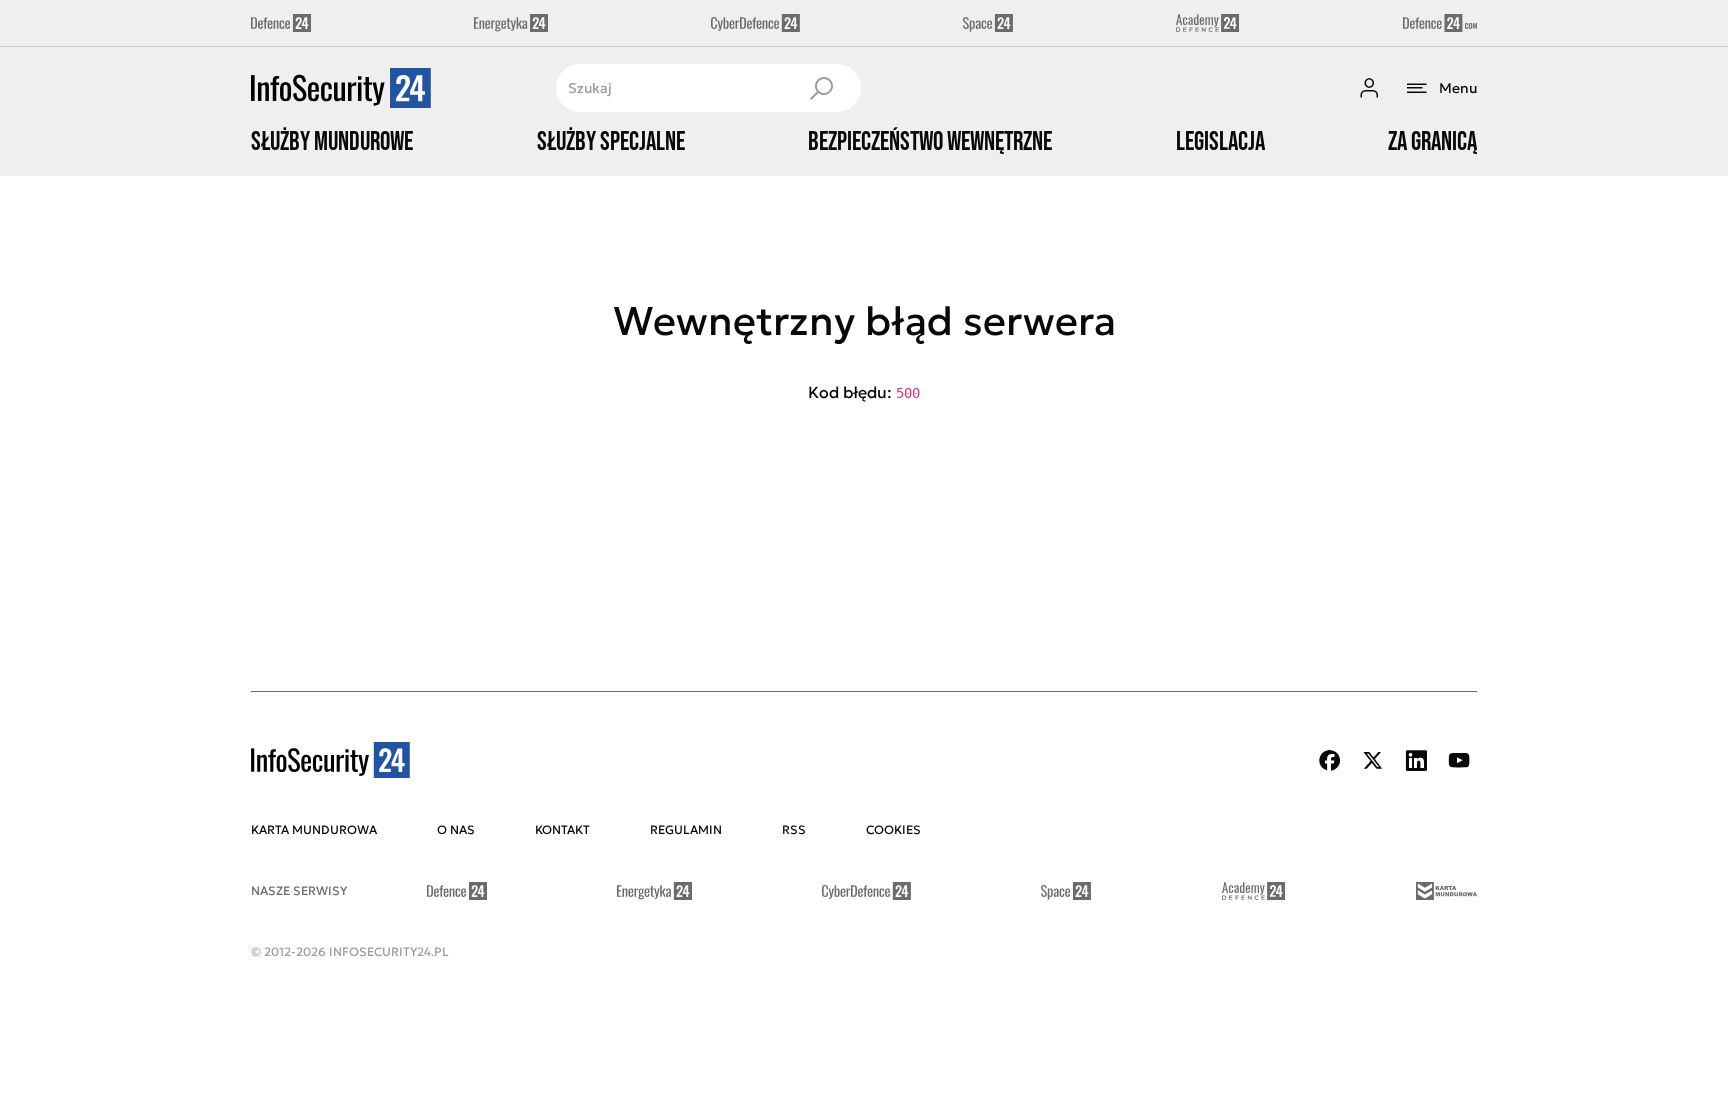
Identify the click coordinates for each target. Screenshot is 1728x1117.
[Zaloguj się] (1369, 88)
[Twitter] (1373, 760)
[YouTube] (1459, 760)
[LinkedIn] (1416, 760)
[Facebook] (1330, 760)
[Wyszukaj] (821, 88)
